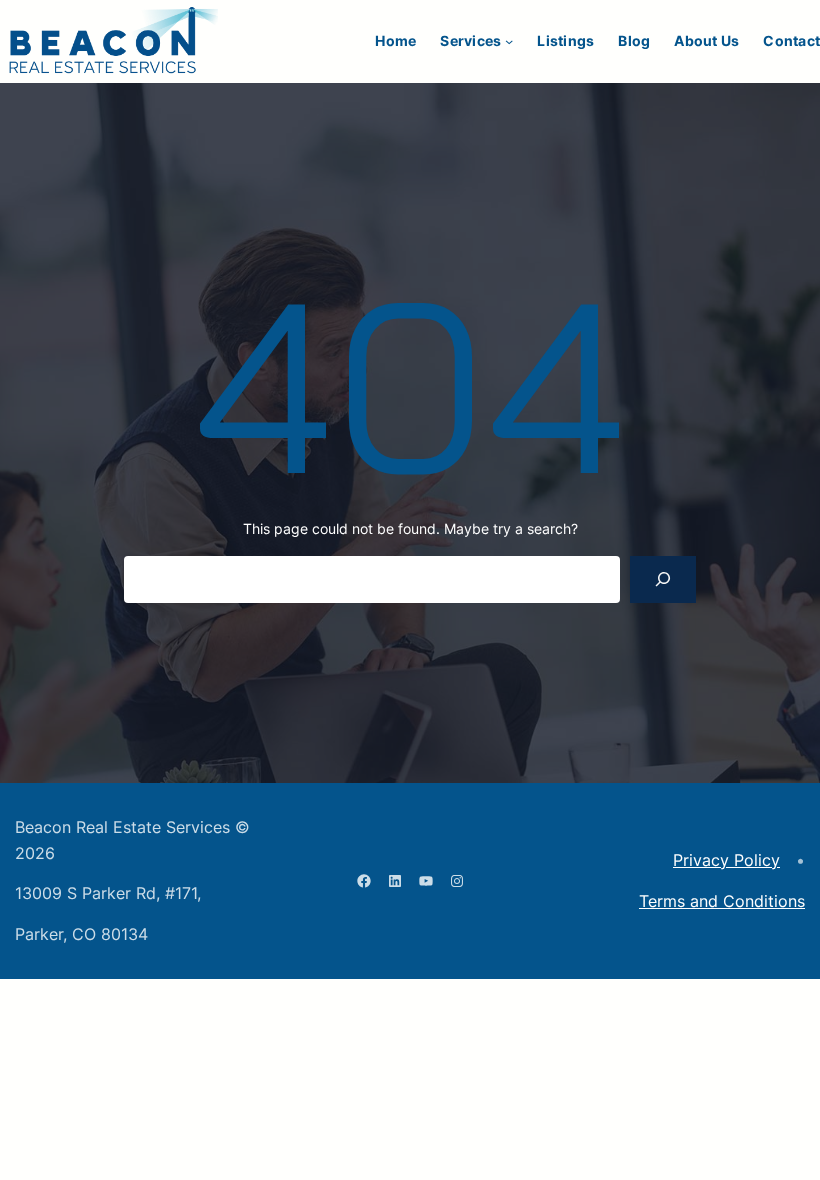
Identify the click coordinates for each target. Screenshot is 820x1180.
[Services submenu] (509, 41)
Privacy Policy (726, 860)
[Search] (662, 579)
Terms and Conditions (722, 901)
